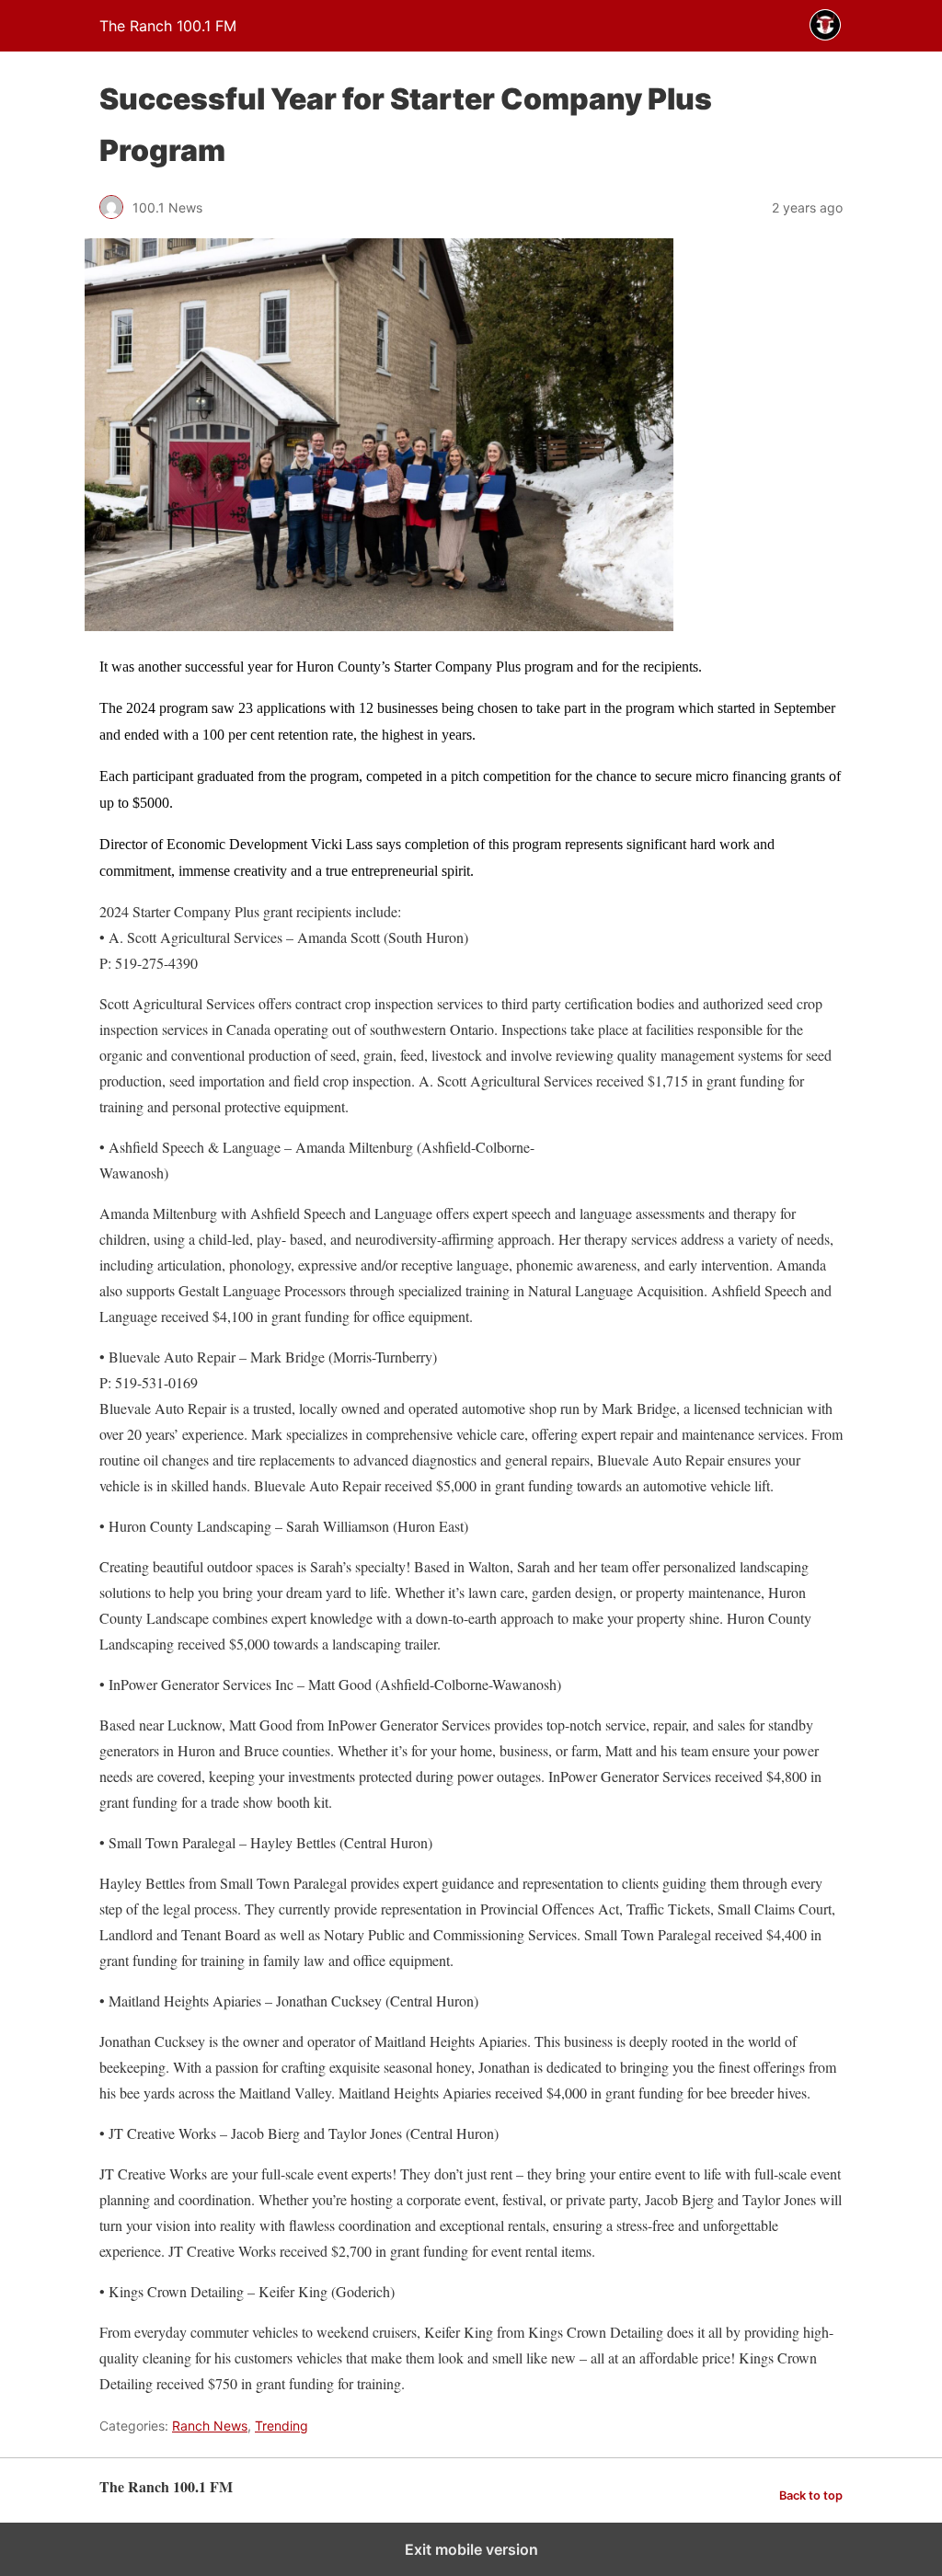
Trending (281, 2426)
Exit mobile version (471, 2549)
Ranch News (210, 2426)
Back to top (811, 2495)
